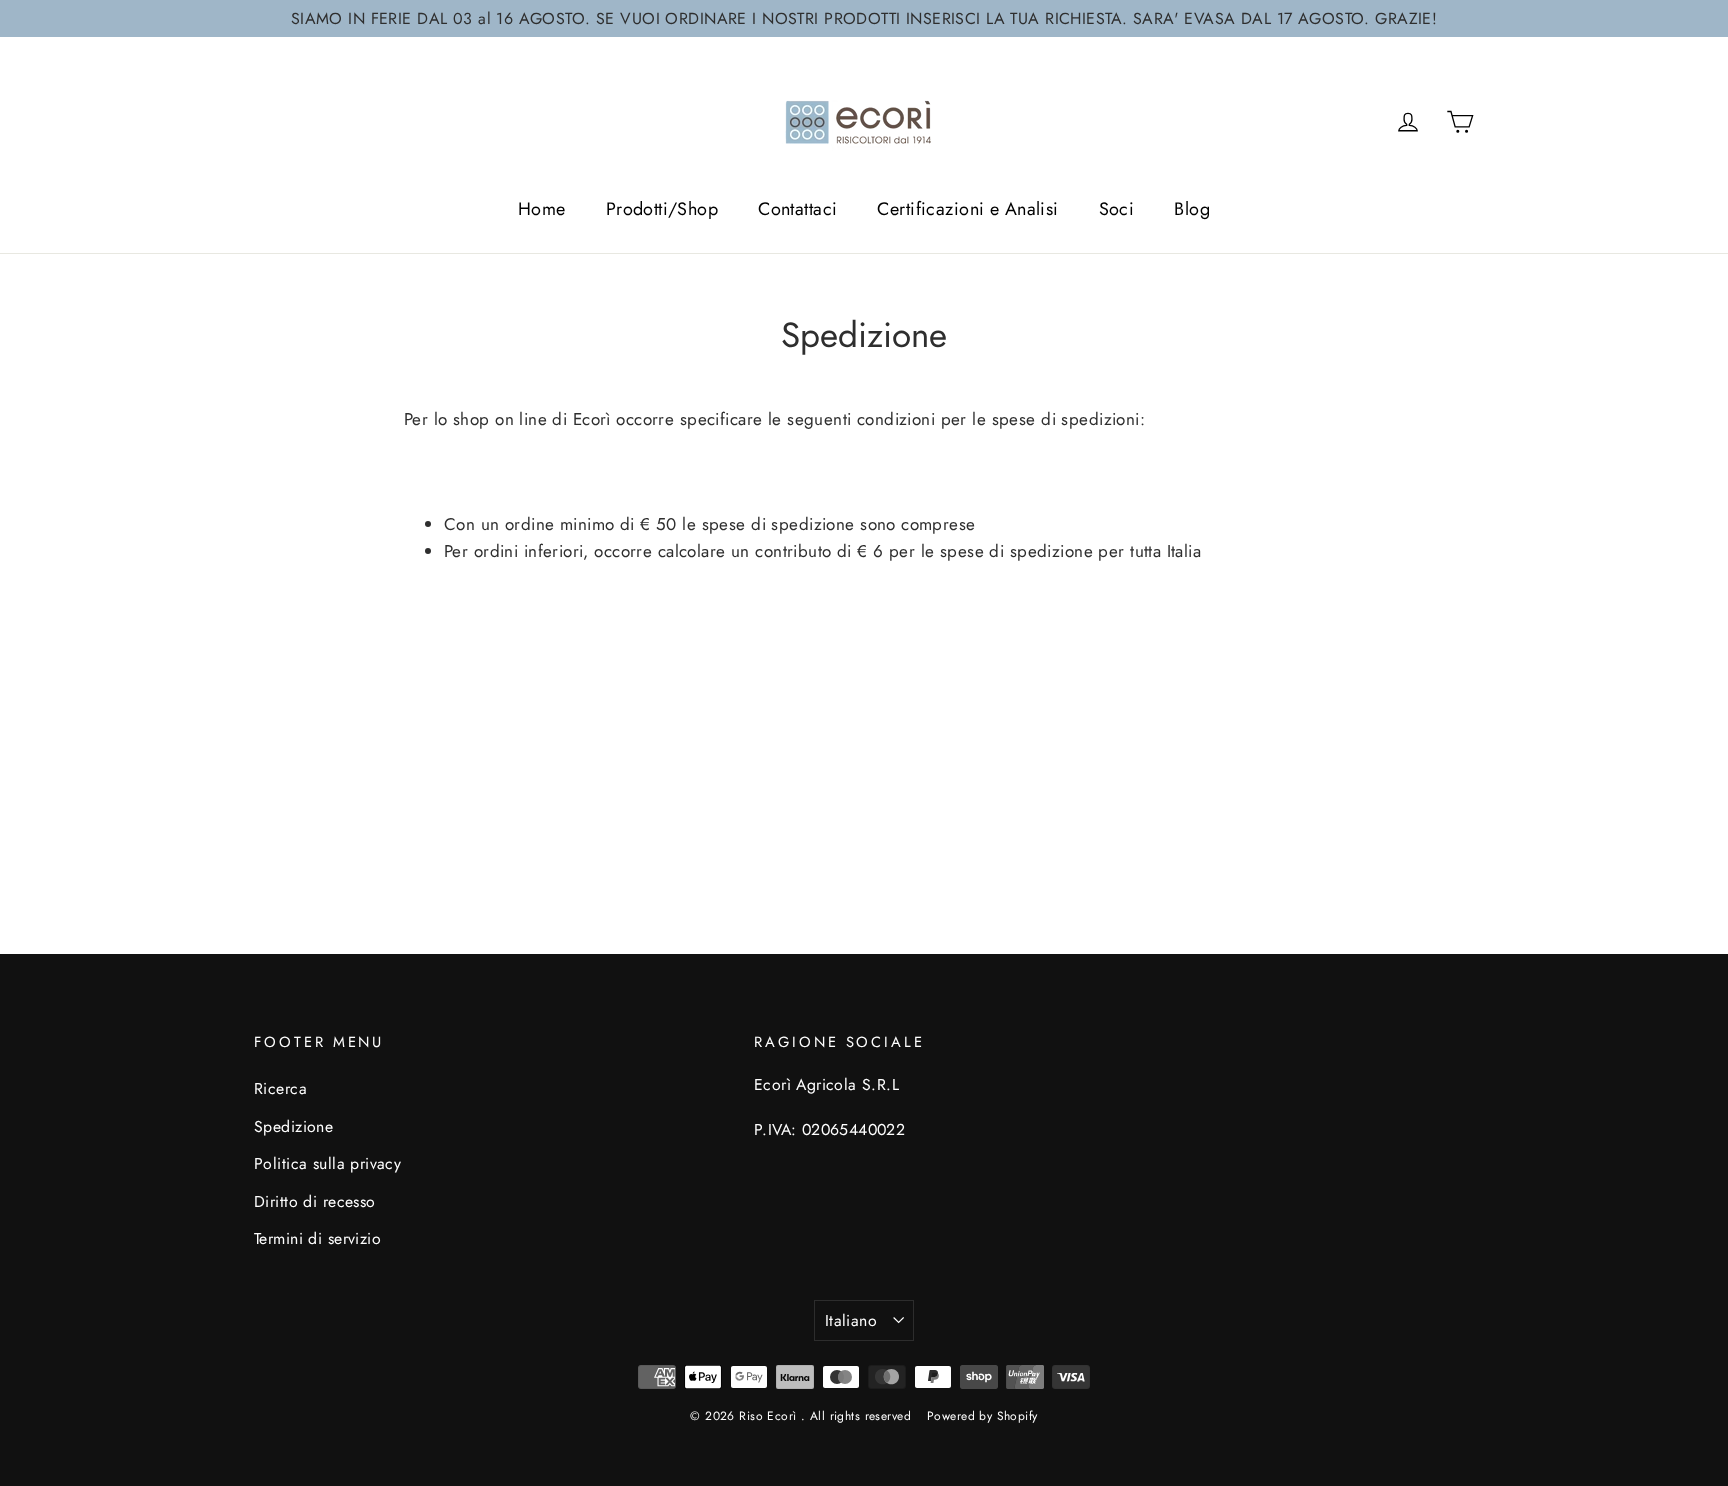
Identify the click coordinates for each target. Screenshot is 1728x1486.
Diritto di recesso (315, 1201)
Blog (1192, 209)
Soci (1117, 209)
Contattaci (797, 209)
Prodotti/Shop (662, 209)
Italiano (851, 1320)
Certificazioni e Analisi (967, 209)
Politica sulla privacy (327, 1163)
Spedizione (293, 1126)
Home (542, 209)
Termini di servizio (317, 1238)
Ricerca (280, 1088)
